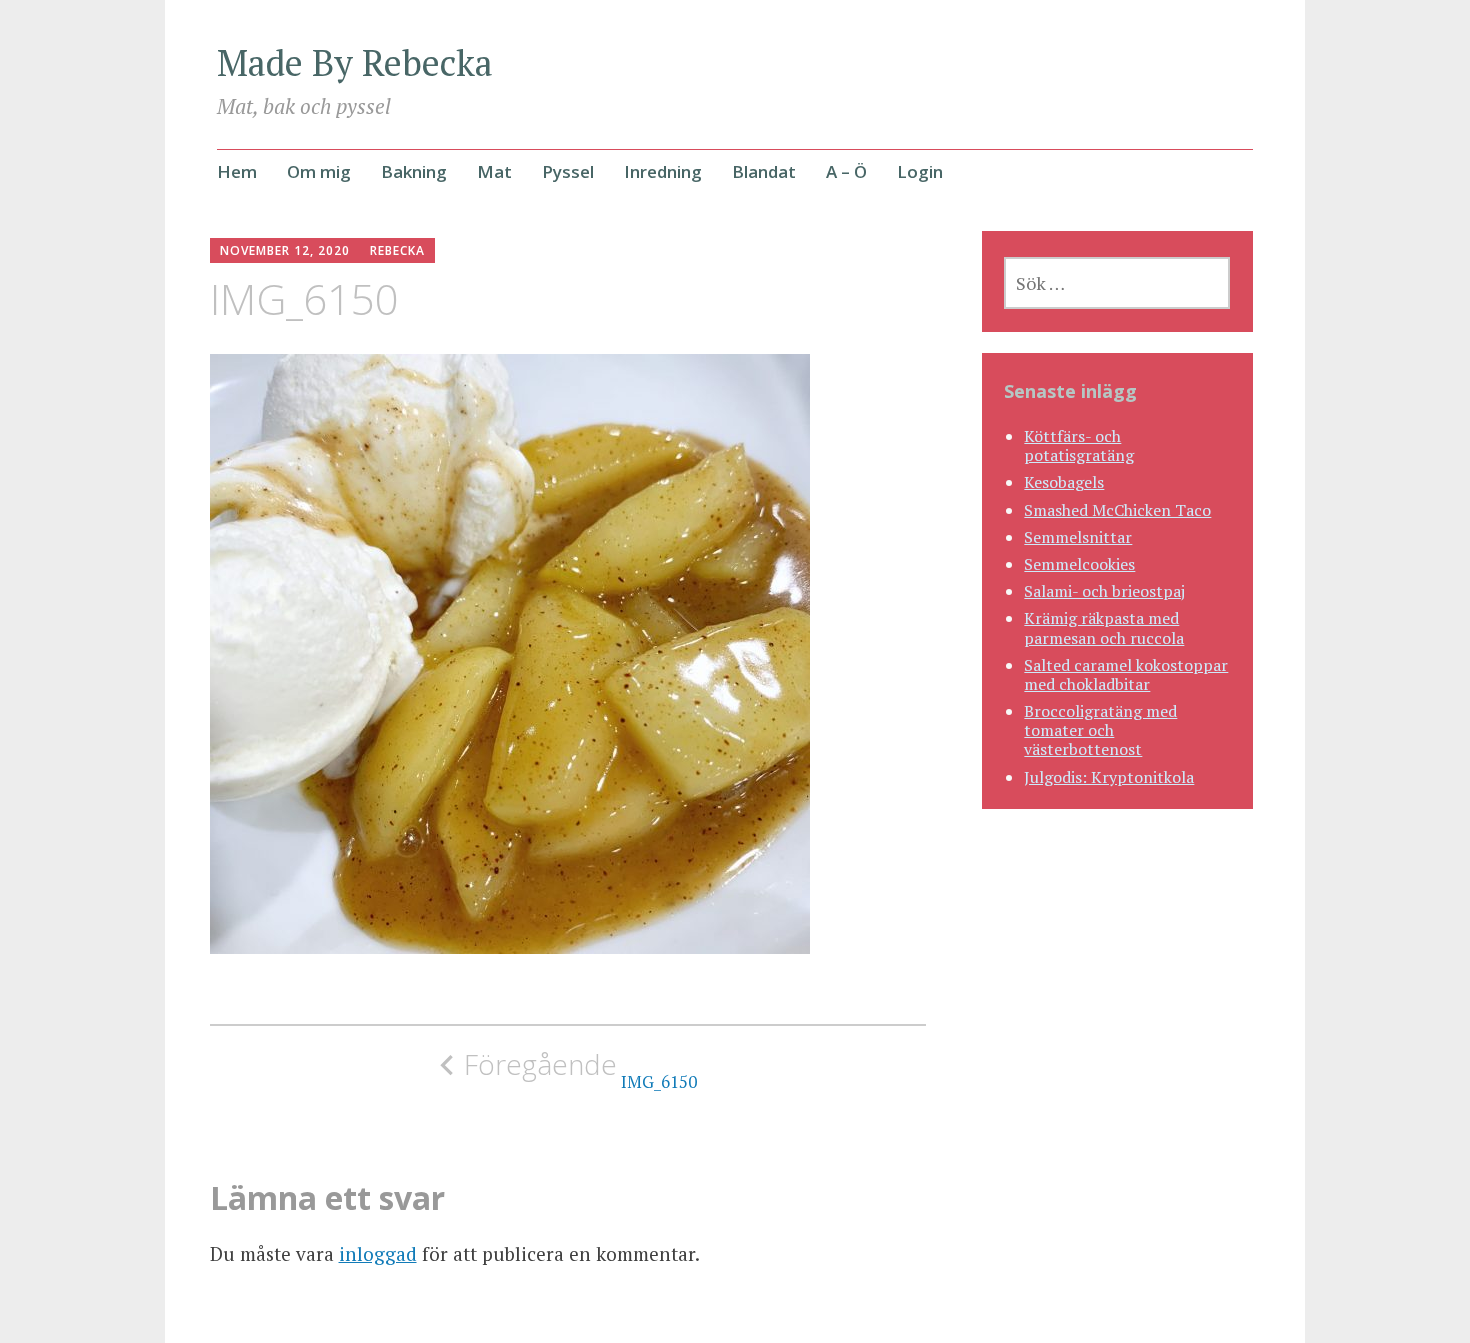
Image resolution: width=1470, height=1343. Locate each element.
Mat (494, 171)
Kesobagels (1064, 482)
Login (920, 171)
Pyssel (568, 171)
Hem (237, 171)
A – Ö (846, 171)
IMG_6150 (580, 1070)
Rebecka (397, 250)
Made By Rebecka (355, 62)
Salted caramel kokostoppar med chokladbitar (1126, 674)
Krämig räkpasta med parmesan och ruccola (1104, 627)
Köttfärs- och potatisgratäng (1079, 445)
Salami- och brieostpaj (1104, 591)
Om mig (319, 171)
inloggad (378, 1253)
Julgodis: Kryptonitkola (1109, 777)
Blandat (764, 171)
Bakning (414, 171)
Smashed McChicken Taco (1117, 510)
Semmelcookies (1079, 564)
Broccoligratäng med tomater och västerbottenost (1100, 730)
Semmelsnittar (1078, 537)
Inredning (663, 171)
